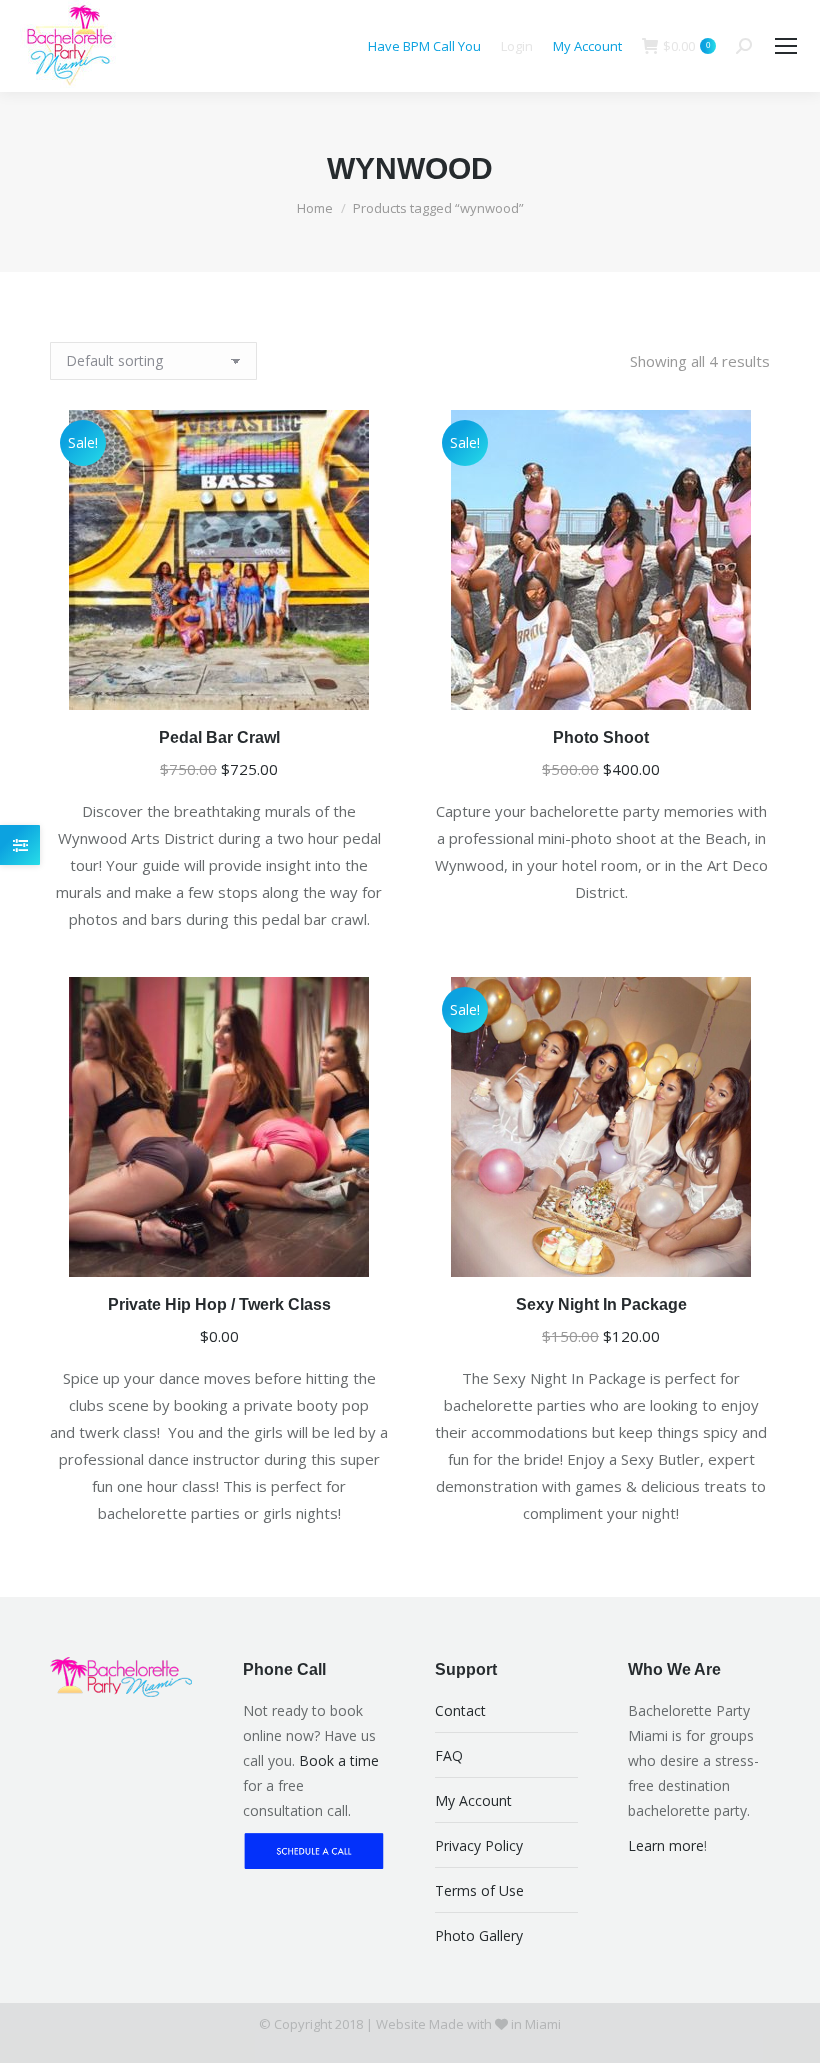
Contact (460, 1710)
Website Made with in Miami (468, 2024)
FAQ (449, 1755)
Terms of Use (479, 1890)
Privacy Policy (479, 1845)
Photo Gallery (479, 1935)
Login (517, 46)
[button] (362, 684)
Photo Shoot (601, 737)
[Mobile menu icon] (786, 46)
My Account (587, 46)
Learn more (666, 1845)
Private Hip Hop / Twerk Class (219, 1304)
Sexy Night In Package (601, 1304)
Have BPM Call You (424, 46)
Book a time (339, 1760)
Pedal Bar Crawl (219, 737)
